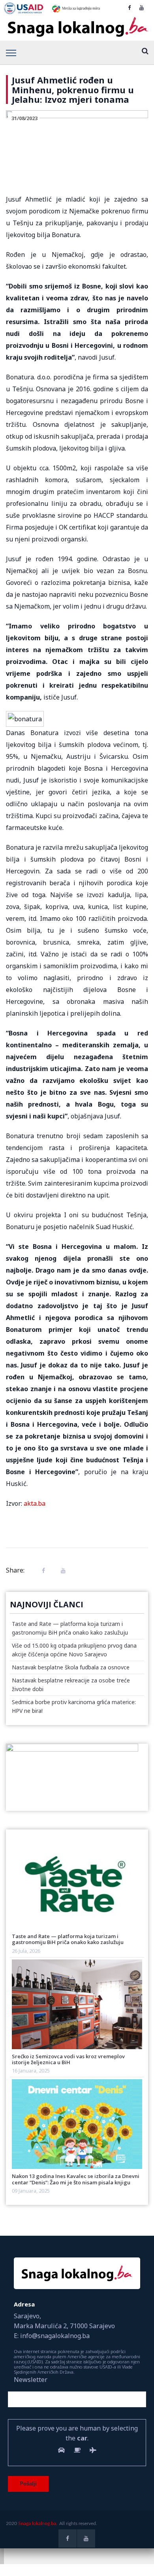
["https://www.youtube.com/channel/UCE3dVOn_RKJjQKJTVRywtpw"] (142, 8)
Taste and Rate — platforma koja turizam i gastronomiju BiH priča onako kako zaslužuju (68, 1939)
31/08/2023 (24, 118)
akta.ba (35, 1503)
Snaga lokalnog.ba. (38, 2523)
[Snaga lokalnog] (77, 27)
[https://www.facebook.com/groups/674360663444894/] (129, 8)
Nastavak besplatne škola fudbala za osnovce (71, 1667)
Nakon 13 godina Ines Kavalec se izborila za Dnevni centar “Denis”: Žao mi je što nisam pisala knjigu (76, 2179)
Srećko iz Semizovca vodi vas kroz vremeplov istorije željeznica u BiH (68, 2059)
